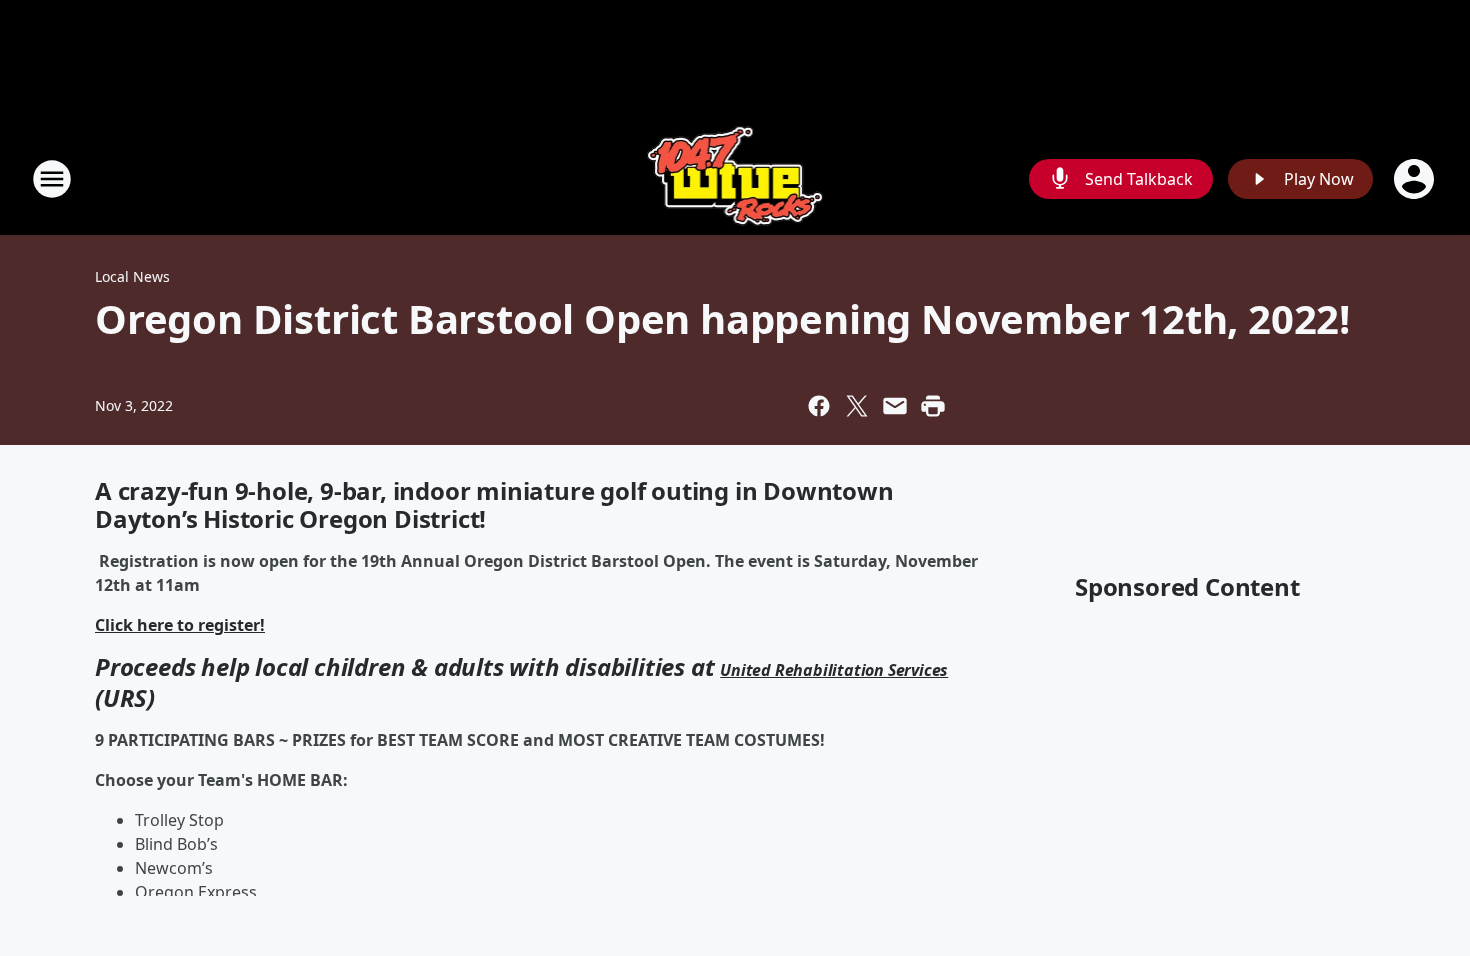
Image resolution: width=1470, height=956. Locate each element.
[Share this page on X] (857, 406)
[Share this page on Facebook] (819, 406)
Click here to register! (180, 625)
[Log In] (1416, 179)
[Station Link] (735, 178)
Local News (132, 276)
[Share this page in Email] (895, 406)
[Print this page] (933, 406)
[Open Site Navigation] (52, 179)
